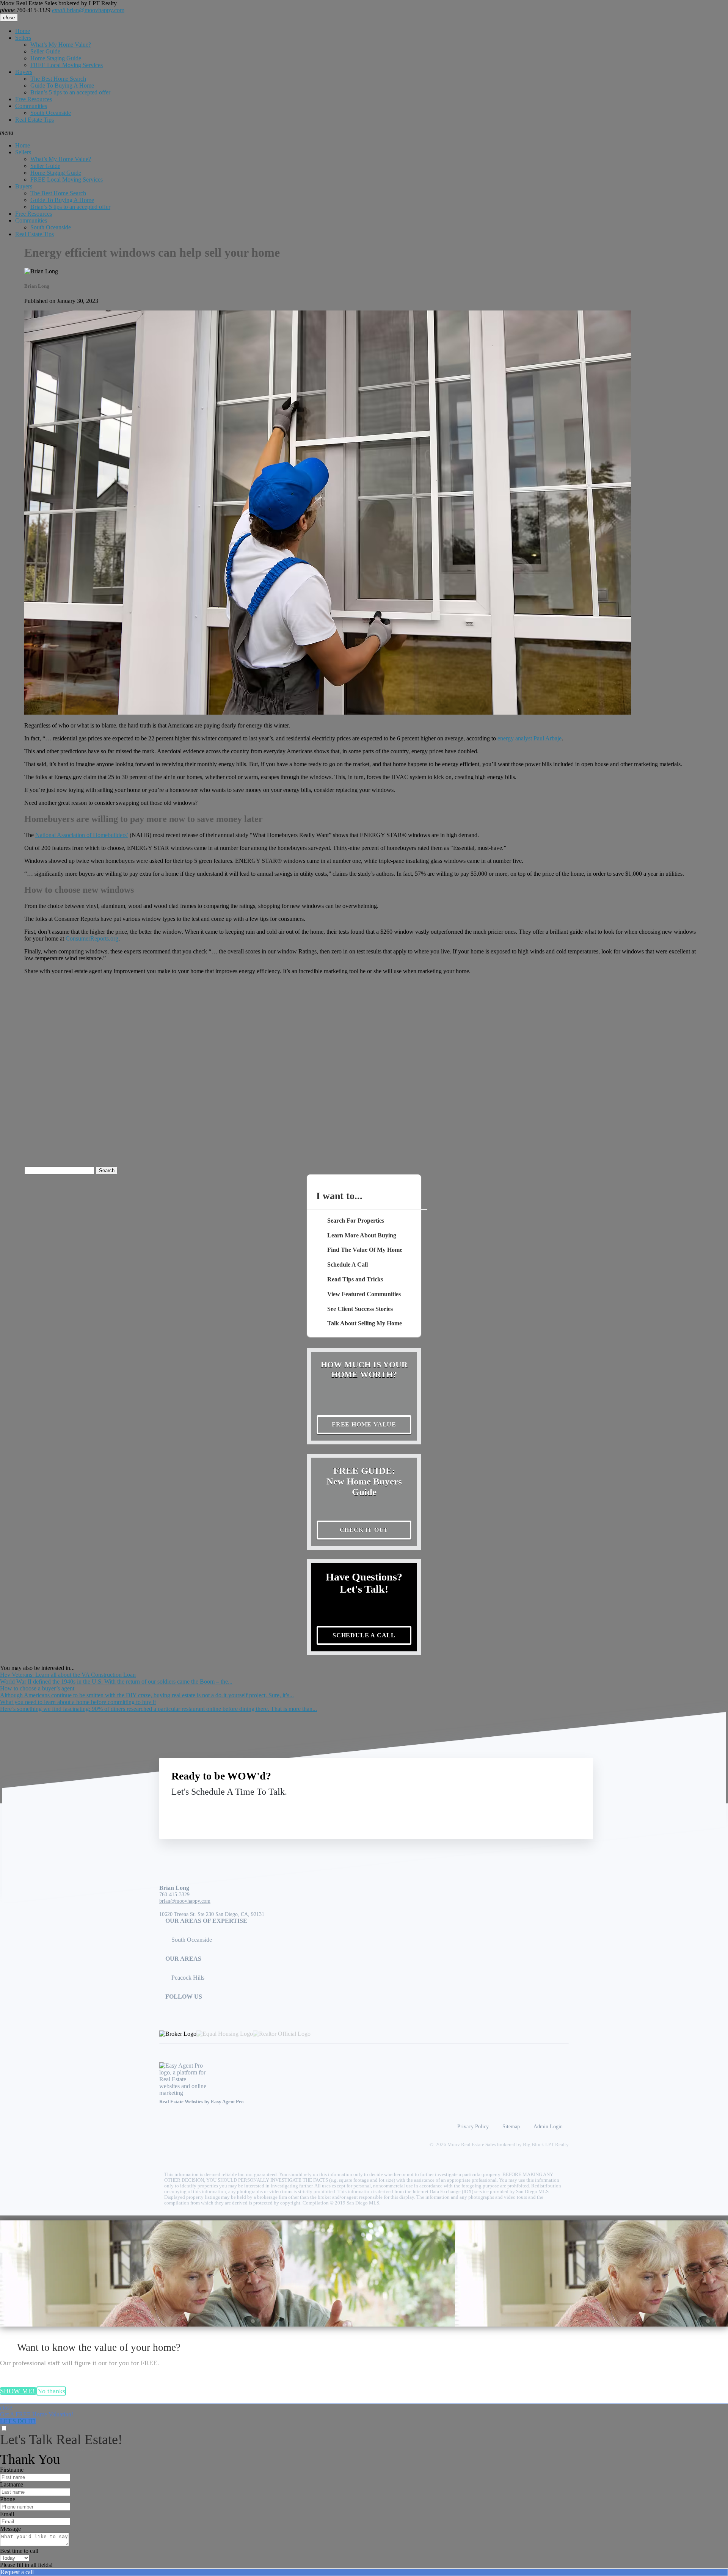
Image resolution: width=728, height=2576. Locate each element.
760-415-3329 (25, 10)
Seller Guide (45, 51)
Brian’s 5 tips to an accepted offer (70, 92)
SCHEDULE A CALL (364, 1635)
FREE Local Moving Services (67, 65)
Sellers (23, 38)
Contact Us (519, 1809)
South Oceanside (51, 113)
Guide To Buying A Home (62, 85)
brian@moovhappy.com (88, 10)
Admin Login (548, 2126)
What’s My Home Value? (61, 45)
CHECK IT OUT (364, 1530)
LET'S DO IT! (18, 2421)
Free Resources (34, 99)
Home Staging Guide (56, 58)
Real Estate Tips (35, 120)
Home (23, 31)
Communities (31, 106)
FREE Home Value (364, 1424)
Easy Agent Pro (228, 2102)
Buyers (24, 72)
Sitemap (511, 2126)
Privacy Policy (473, 2126)
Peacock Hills (188, 1978)
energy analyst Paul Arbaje (530, 738)
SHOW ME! (18, 2391)
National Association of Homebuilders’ (82, 835)
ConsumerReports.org (92, 938)
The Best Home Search (58, 79)
